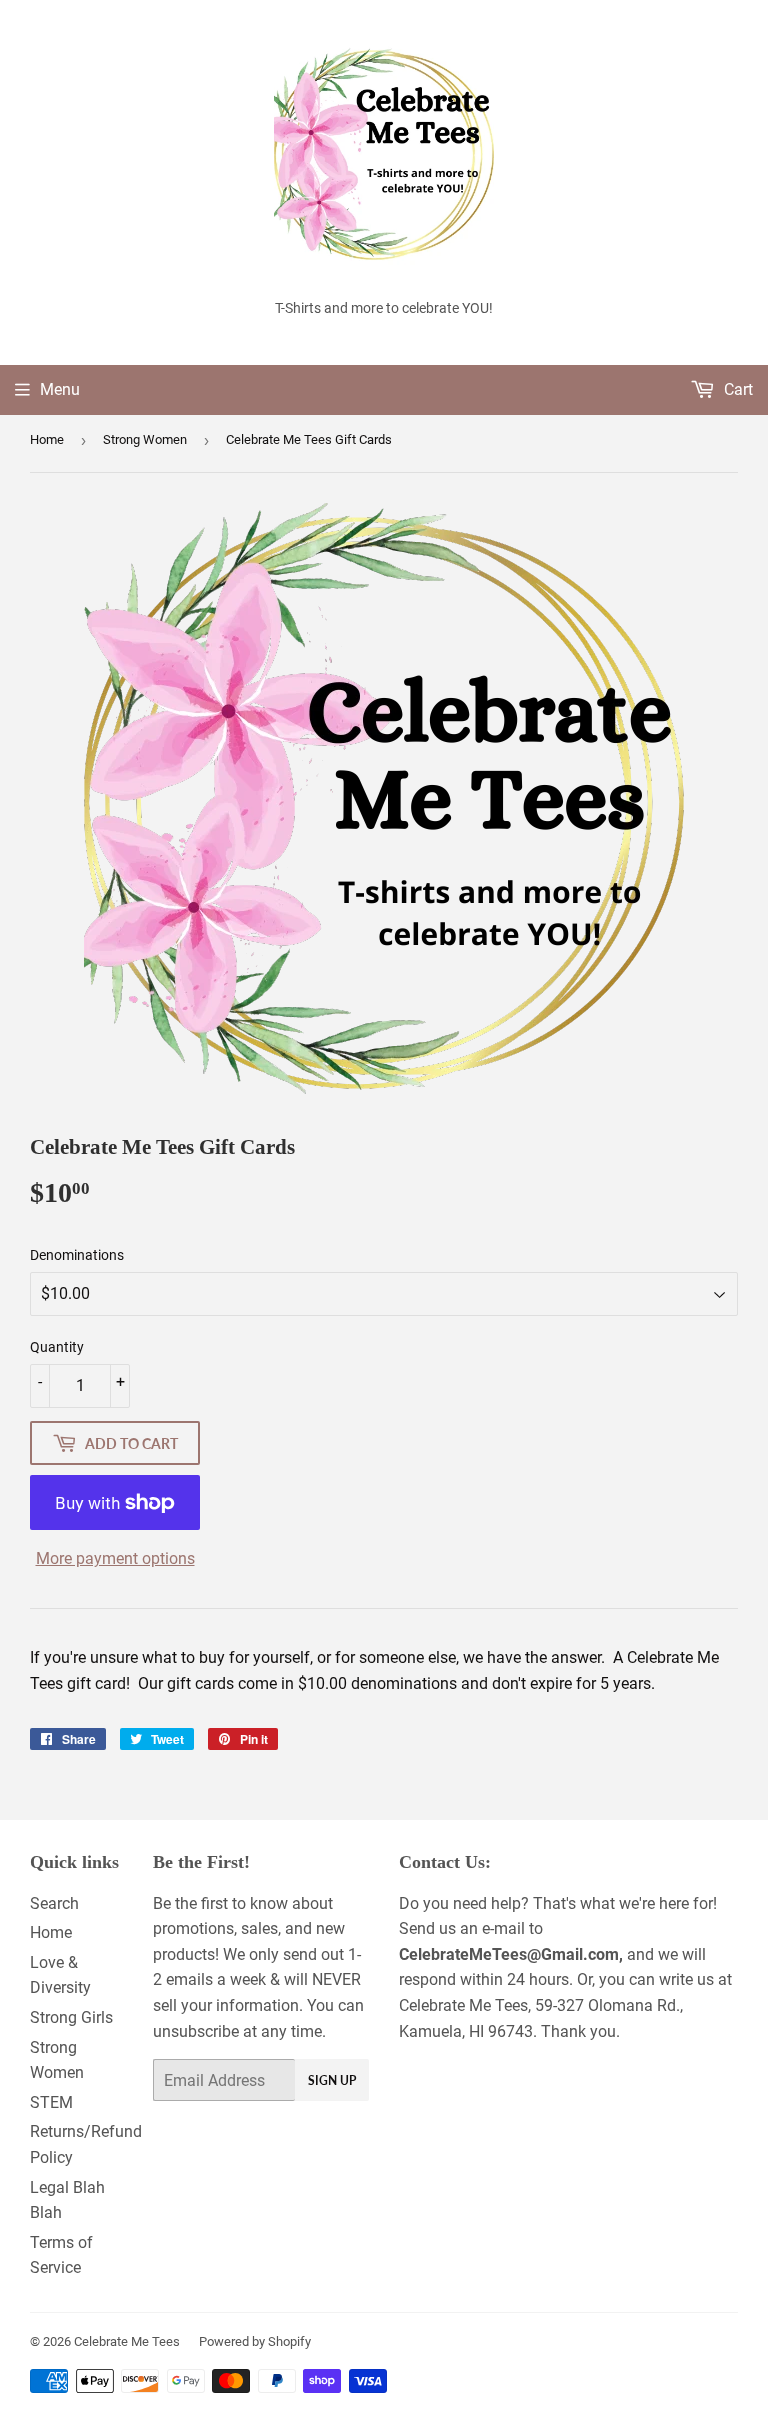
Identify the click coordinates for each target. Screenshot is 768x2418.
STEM (51, 2102)
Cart (736, 389)
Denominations (77, 1255)
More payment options (115, 1558)
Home (47, 439)
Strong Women (145, 439)
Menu (60, 389)
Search (54, 1903)
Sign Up (332, 2080)
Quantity (57, 1347)
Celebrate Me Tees (127, 2341)
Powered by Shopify (255, 2341)
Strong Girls (71, 2017)
